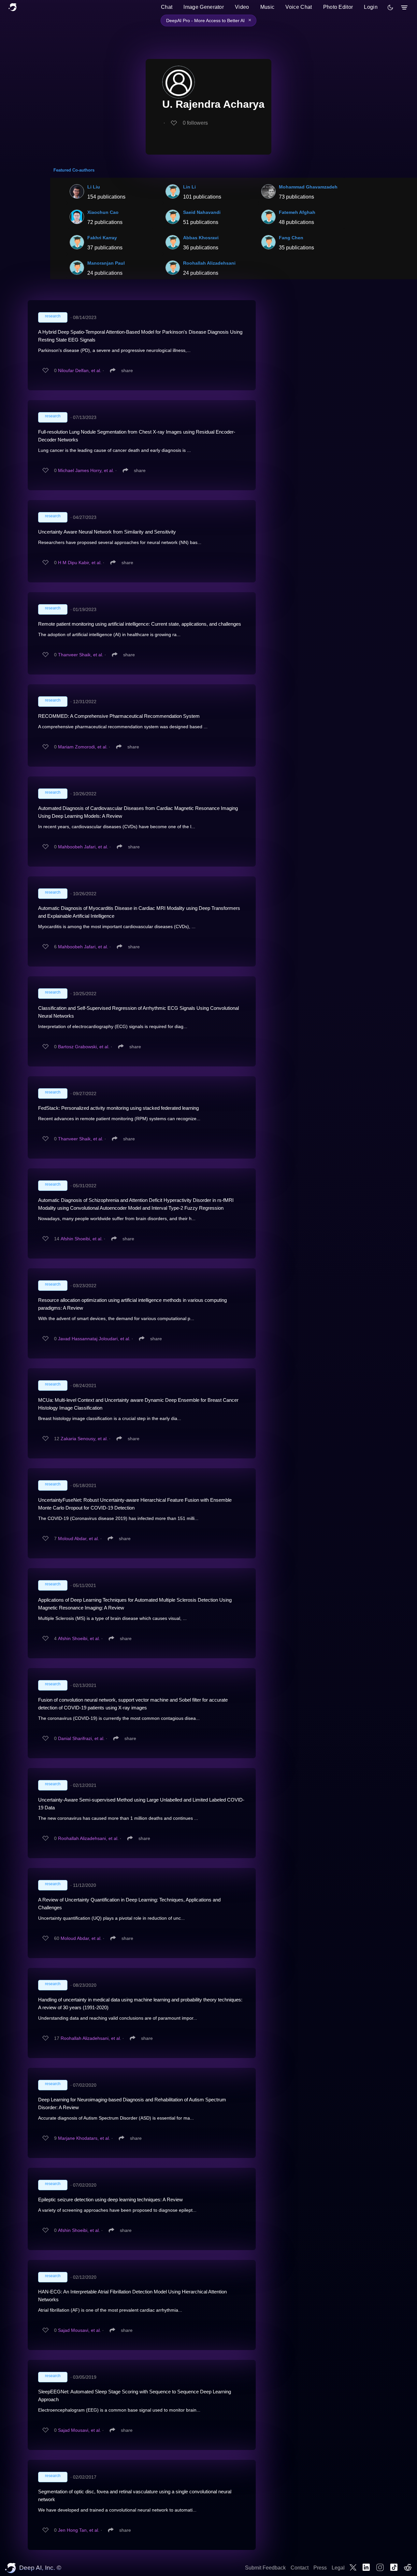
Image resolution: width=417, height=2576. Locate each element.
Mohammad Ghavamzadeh (308, 187)
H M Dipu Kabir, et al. (80, 563)
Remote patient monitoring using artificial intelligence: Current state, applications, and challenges (140, 624)
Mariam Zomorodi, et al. (83, 747)
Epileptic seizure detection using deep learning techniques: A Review (110, 2200)
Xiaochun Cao (103, 212)
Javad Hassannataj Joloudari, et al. (94, 1339)
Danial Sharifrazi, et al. (81, 1738)
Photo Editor (338, 7)
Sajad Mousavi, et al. (79, 2330)
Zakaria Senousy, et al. (84, 1439)
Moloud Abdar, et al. (79, 1539)
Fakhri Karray (102, 238)
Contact (300, 2568)
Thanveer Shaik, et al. (81, 655)
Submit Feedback (265, 2568)
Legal (338, 2568)
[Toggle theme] (390, 7)
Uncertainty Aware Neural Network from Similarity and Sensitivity (107, 532)
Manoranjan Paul (106, 263)
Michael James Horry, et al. (86, 470)
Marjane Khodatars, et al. (84, 2138)
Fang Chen (291, 238)
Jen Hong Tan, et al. (79, 2530)
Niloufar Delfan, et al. (80, 370)
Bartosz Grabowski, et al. (84, 1047)
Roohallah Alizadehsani (209, 263)
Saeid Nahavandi (202, 212)
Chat (167, 7)
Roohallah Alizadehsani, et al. (88, 1838)
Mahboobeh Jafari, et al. (83, 847)
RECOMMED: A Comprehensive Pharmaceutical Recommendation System (119, 716)
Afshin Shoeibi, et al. (82, 1239)
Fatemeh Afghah (297, 212)
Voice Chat (299, 7)
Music (267, 7)
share (127, 370)
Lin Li (189, 187)
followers (195, 123)
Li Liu (94, 187)
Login (371, 7)
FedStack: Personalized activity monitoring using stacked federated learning (118, 1108)
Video (242, 7)
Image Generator (204, 7)
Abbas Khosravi (201, 238)
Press (320, 2568)
